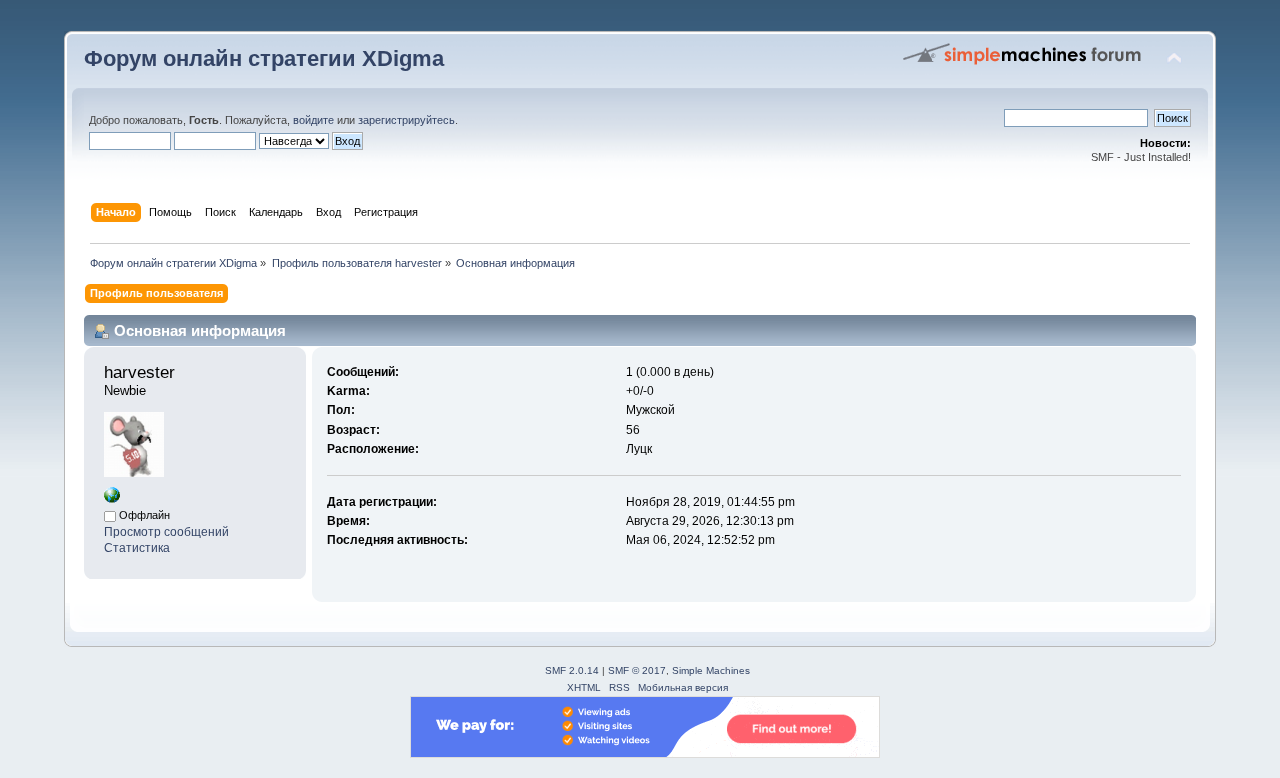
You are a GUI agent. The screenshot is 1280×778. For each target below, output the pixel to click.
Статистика (137, 548)
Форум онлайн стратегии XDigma (264, 58)
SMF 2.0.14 (572, 670)
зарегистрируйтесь (406, 120)
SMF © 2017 (637, 670)
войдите (313, 120)
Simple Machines (711, 670)
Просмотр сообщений (166, 532)
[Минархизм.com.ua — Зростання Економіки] (112, 499)
